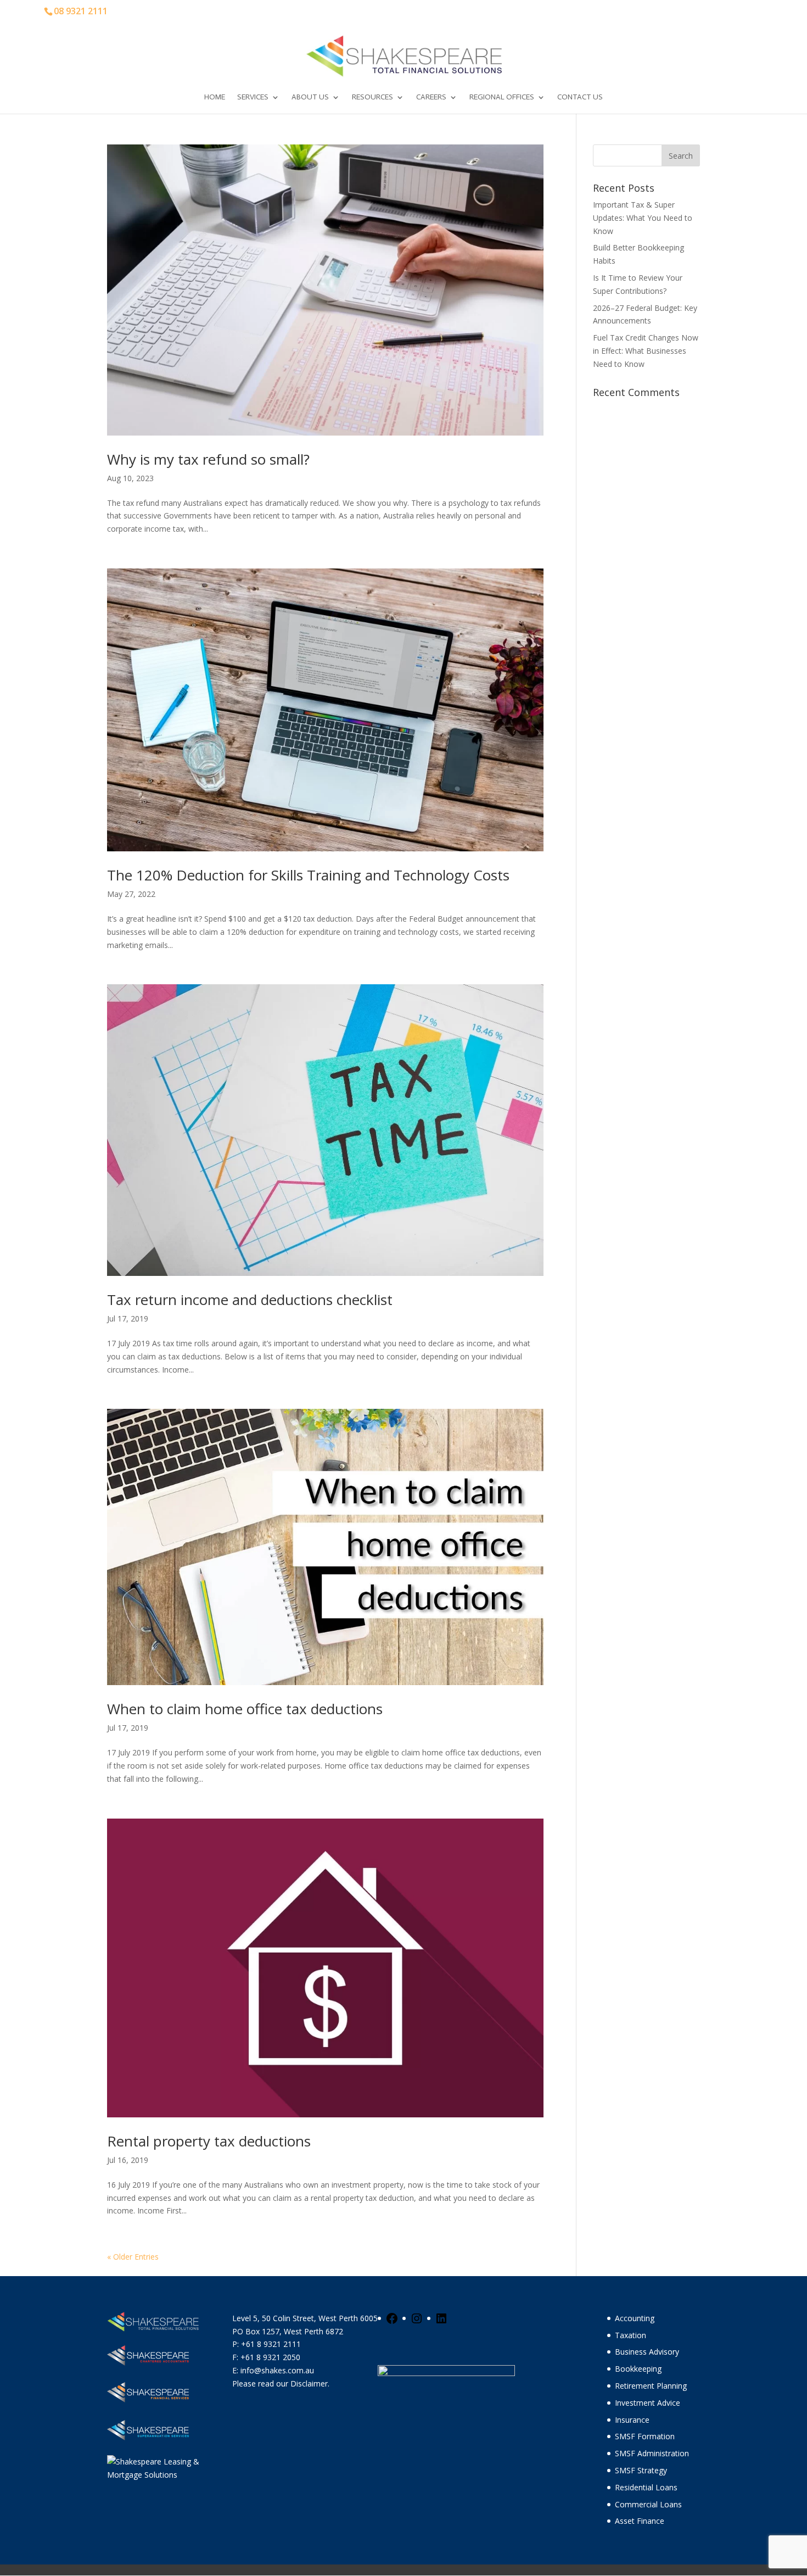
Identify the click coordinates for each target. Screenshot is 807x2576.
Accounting (635, 2318)
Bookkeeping (638, 2369)
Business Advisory (647, 2352)
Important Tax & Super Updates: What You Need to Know (643, 218)
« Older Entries (133, 2257)
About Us (310, 97)
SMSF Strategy (641, 2470)
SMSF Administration (652, 2453)
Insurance (632, 2420)
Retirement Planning (651, 2386)
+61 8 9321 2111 (271, 2344)
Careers (431, 97)
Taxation (631, 2335)
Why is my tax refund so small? (208, 459)
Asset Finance (640, 2521)
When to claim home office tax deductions (245, 1709)
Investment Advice (648, 2403)
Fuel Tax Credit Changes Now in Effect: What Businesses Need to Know (646, 351)
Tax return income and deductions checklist (250, 1300)
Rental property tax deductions (209, 2141)
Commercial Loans (648, 2504)
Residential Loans (646, 2487)
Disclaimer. (310, 2383)
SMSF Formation (645, 2436)
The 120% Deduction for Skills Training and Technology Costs (308, 875)
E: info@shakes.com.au (274, 2370)
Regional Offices (502, 97)
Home (215, 97)
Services (253, 97)
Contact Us (580, 97)
